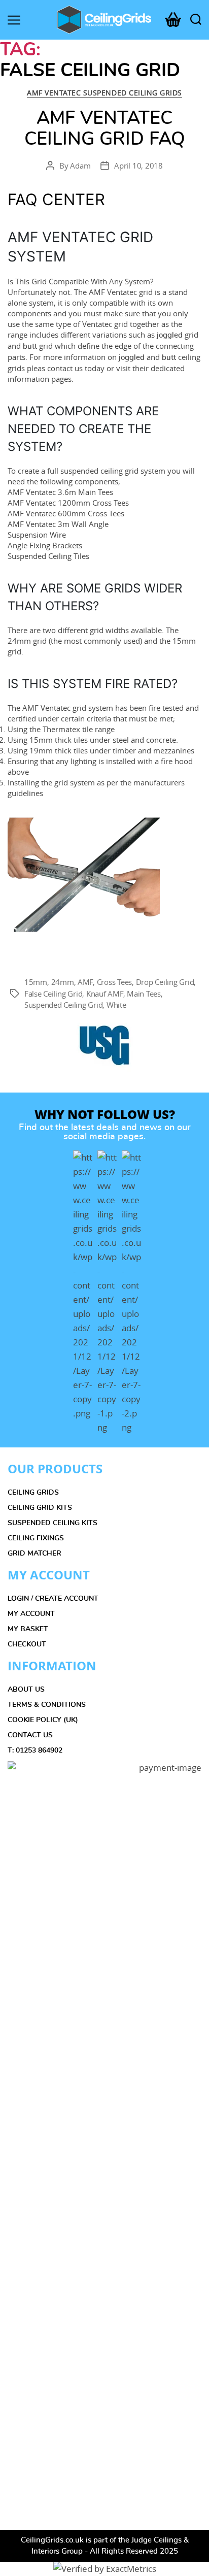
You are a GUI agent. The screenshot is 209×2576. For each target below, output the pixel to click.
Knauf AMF (105, 994)
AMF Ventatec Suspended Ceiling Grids (104, 93)
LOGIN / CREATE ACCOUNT (53, 1599)
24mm (63, 982)
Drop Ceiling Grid (165, 982)
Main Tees (144, 994)
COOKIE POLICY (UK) (43, 1720)
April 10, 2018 (138, 166)
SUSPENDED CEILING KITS (53, 1523)
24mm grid (27, 641)
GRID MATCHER (34, 1554)
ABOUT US (26, 1690)
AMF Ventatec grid (121, 292)
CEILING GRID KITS (40, 1508)
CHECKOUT (27, 1644)
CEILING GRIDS (33, 1493)
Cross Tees (114, 982)
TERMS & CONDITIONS (47, 1705)
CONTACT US (30, 1735)
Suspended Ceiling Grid (63, 1005)
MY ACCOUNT (31, 1614)
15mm (36, 982)
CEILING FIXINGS (36, 1538)
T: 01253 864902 (35, 1751)
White (116, 1005)
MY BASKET (28, 1629)
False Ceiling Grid (53, 994)
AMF (85, 982)
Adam (80, 166)
